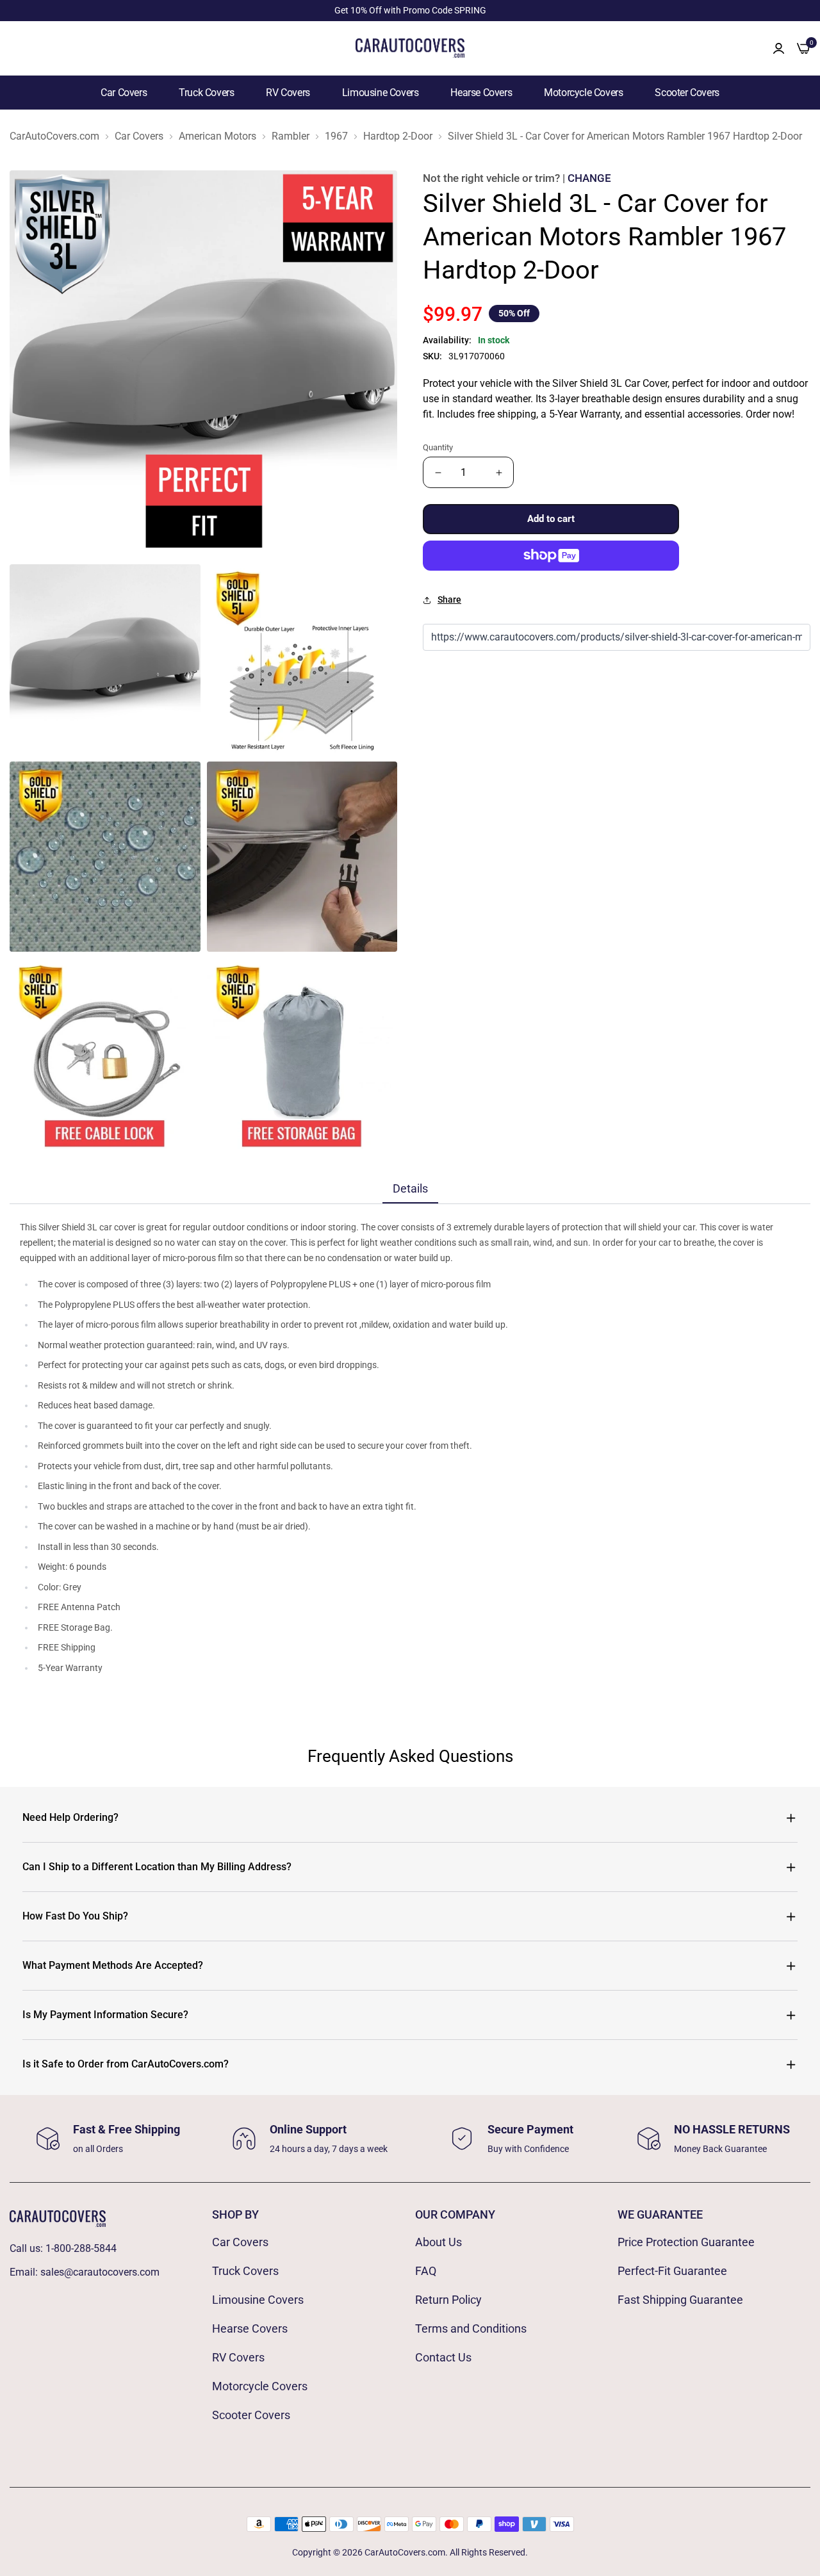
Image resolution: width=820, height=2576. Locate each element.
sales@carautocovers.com (100, 2272)
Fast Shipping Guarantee (680, 2300)
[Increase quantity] (499, 472)
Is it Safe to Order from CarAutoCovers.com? (126, 2064)
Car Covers (124, 93)
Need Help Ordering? (70, 1817)
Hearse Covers (481, 93)
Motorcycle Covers (583, 93)
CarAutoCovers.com (54, 136)
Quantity (438, 447)
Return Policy (448, 2300)
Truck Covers (206, 93)
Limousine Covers (381, 93)
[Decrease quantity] (438, 472)
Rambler (291, 136)
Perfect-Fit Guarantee (672, 2271)
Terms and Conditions (471, 2328)
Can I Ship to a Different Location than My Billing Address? (157, 1867)
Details (410, 1188)
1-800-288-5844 (81, 2248)
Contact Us (443, 2357)
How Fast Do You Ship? (75, 1916)
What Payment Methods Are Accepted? (113, 1965)
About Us (439, 2242)
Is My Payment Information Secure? (105, 2015)
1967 (336, 136)
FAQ (426, 2271)
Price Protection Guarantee (686, 2242)
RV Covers (288, 93)
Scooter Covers (687, 93)
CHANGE (589, 178)
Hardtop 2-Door (398, 136)
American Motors (217, 136)
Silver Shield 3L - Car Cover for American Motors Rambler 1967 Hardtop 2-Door (625, 136)
